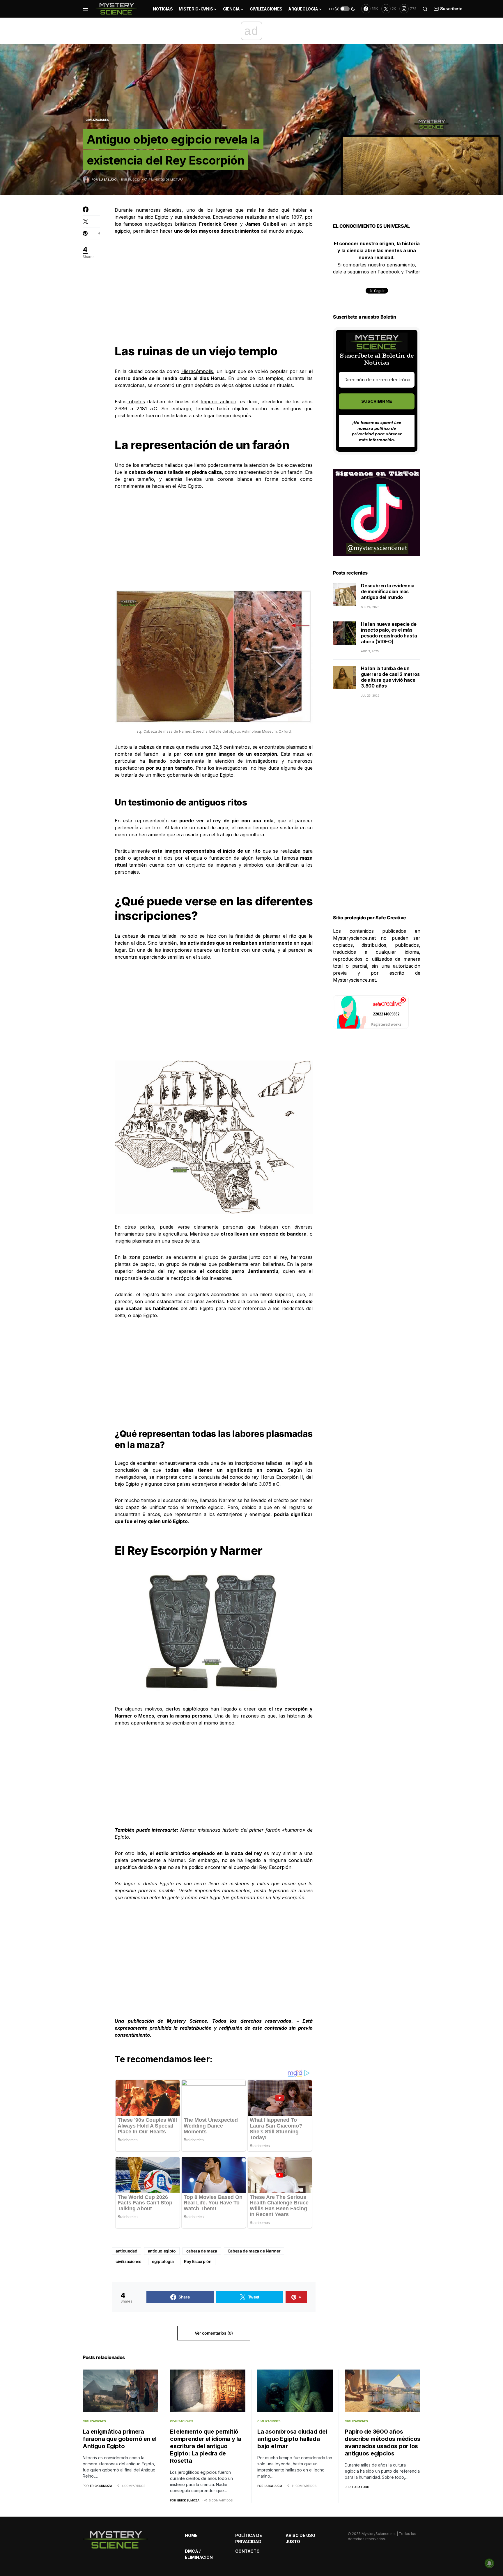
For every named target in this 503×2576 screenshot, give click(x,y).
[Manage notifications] (489, 2563)
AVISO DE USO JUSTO (300, 2538)
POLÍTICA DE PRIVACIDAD (249, 2538)
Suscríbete (451, 9)
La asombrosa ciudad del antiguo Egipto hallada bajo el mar (292, 2439)
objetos (136, 402)
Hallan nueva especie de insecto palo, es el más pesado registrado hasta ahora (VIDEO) (389, 633)
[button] (86, 9)
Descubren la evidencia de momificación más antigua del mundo (388, 592)
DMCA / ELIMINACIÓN (199, 2554)
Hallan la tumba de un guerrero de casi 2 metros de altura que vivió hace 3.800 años (390, 677)
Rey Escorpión (198, 2261)
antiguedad (126, 2251)
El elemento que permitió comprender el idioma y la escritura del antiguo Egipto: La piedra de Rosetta (206, 2446)
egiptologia (163, 2261)
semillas (176, 957)
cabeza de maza (202, 2251)
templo (305, 224)
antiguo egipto (162, 2251)
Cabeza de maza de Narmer (254, 2251)
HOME (191, 2535)
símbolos (254, 865)
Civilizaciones (97, 120)
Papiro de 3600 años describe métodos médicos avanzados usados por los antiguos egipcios (382, 2442)
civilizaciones (129, 2261)
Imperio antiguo (218, 402)
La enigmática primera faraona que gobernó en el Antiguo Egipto (120, 2439)
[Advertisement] (214, 285)
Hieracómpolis (197, 371)
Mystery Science (187, 2021)
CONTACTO (247, 2551)
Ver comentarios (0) (214, 2333)
